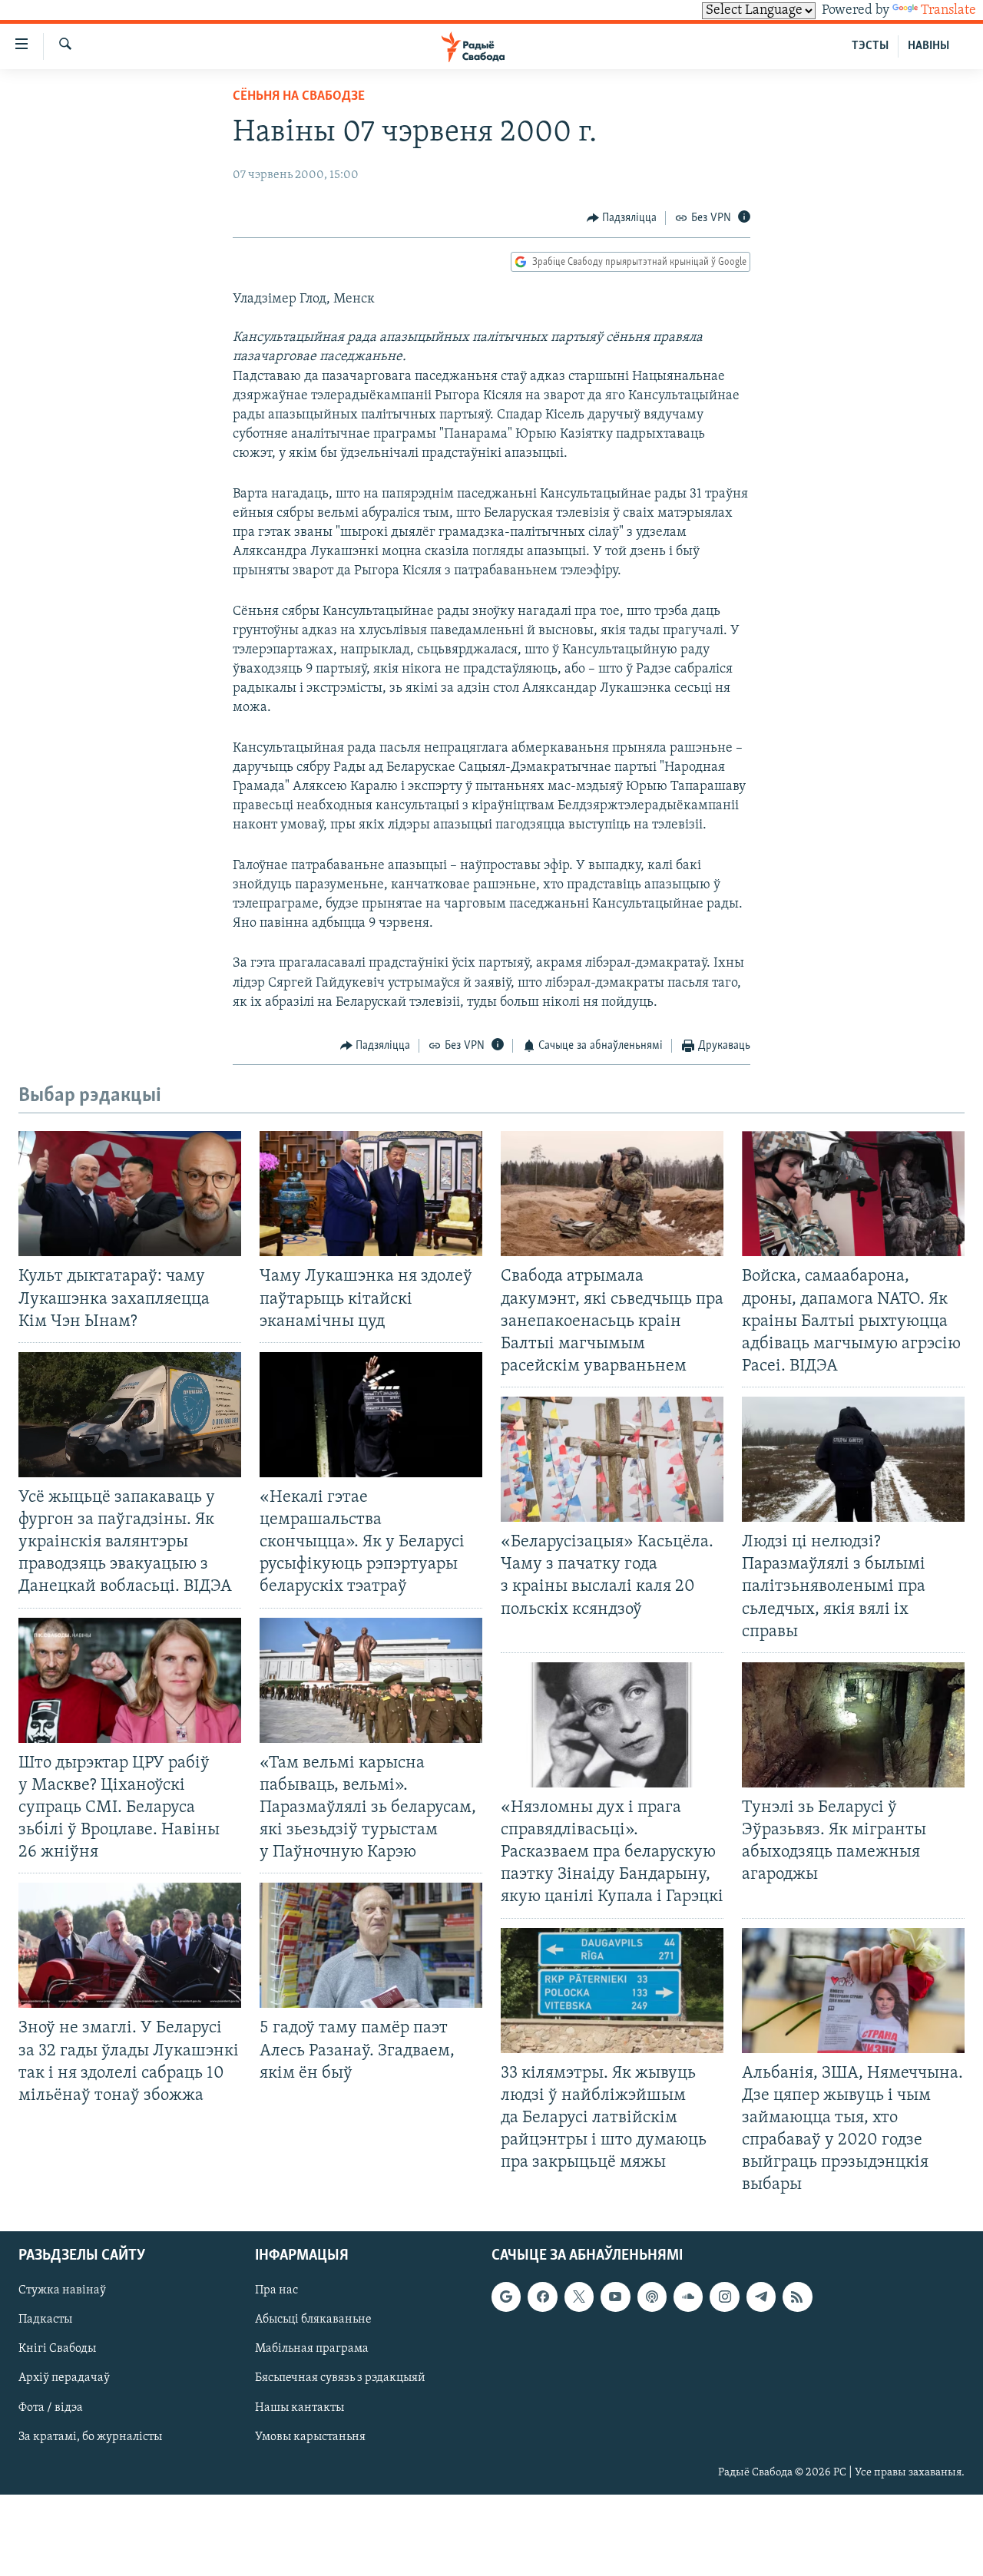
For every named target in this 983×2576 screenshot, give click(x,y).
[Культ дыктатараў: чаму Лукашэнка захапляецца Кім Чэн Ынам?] (130, 1194)
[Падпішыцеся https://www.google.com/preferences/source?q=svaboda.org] (506, 2297)
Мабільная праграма (312, 2349)
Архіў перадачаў (64, 2379)
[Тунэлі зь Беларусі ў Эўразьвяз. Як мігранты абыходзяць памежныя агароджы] (853, 1725)
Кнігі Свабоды (57, 2349)
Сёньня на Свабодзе (299, 97)
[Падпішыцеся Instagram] (724, 2297)
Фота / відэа (51, 2408)
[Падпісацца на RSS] (797, 2297)
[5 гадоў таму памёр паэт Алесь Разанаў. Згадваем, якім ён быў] (371, 1945)
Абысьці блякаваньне (313, 2320)
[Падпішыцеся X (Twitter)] (579, 2297)
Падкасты (45, 2320)
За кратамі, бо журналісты (90, 2437)
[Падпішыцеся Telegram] (761, 2297)
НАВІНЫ (928, 46)
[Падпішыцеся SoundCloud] (688, 2297)
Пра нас (276, 2291)
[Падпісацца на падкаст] (652, 2297)
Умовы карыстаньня (310, 2437)
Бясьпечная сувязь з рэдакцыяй (340, 2379)
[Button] (622, 218)
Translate (948, 11)
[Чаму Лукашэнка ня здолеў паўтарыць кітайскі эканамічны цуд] (371, 1194)
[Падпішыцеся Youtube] (615, 2297)
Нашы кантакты (300, 2408)
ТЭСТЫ (870, 46)
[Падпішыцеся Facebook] (542, 2297)
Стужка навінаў (62, 2291)
